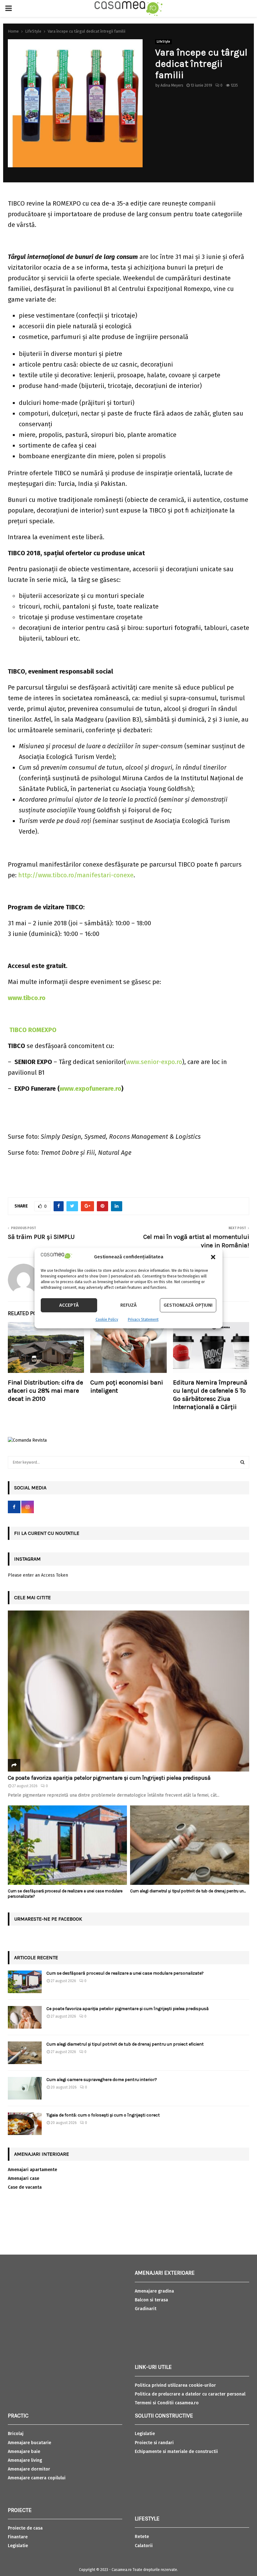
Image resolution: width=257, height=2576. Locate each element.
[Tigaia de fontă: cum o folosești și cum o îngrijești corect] (25, 2124)
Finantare (18, 2537)
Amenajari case (24, 2178)
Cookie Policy (107, 1320)
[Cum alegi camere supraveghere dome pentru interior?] (25, 2088)
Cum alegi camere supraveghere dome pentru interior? (102, 2080)
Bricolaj (16, 2434)
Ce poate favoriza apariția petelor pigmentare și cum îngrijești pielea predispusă (109, 1778)
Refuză (128, 1305)
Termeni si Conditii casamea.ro (167, 2403)
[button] (213, 1257)
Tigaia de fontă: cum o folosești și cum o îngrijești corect (103, 2115)
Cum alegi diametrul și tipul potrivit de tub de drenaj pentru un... (188, 1891)
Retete (142, 2537)
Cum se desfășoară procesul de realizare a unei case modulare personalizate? (125, 1973)
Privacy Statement (143, 1320)
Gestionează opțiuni (188, 1305)
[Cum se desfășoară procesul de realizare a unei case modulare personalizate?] (67, 1845)
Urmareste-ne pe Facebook (48, 1919)
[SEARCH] (242, 1462)
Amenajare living (25, 2460)
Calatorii (144, 2546)
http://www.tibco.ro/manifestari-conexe (76, 875)
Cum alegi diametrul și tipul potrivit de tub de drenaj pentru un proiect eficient (125, 2044)
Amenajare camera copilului (37, 2478)
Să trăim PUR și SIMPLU (41, 1237)
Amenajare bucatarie (29, 2443)
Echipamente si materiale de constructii (176, 2452)
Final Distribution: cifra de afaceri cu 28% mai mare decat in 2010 (45, 1391)
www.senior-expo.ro (154, 1062)
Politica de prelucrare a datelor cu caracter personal (190, 2394)
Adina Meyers (172, 85)
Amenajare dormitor (29, 2469)
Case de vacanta (25, 2187)
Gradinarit (146, 2309)
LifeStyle (163, 42)
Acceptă (69, 1305)
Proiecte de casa (25, 2528)
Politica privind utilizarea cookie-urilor (175, 2385)
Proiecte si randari (154, 2443)
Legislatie (18, 2546)
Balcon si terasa (151, 2300)
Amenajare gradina (154, 2291)
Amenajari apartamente (32, 2170)
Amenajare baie (24, 2452)
